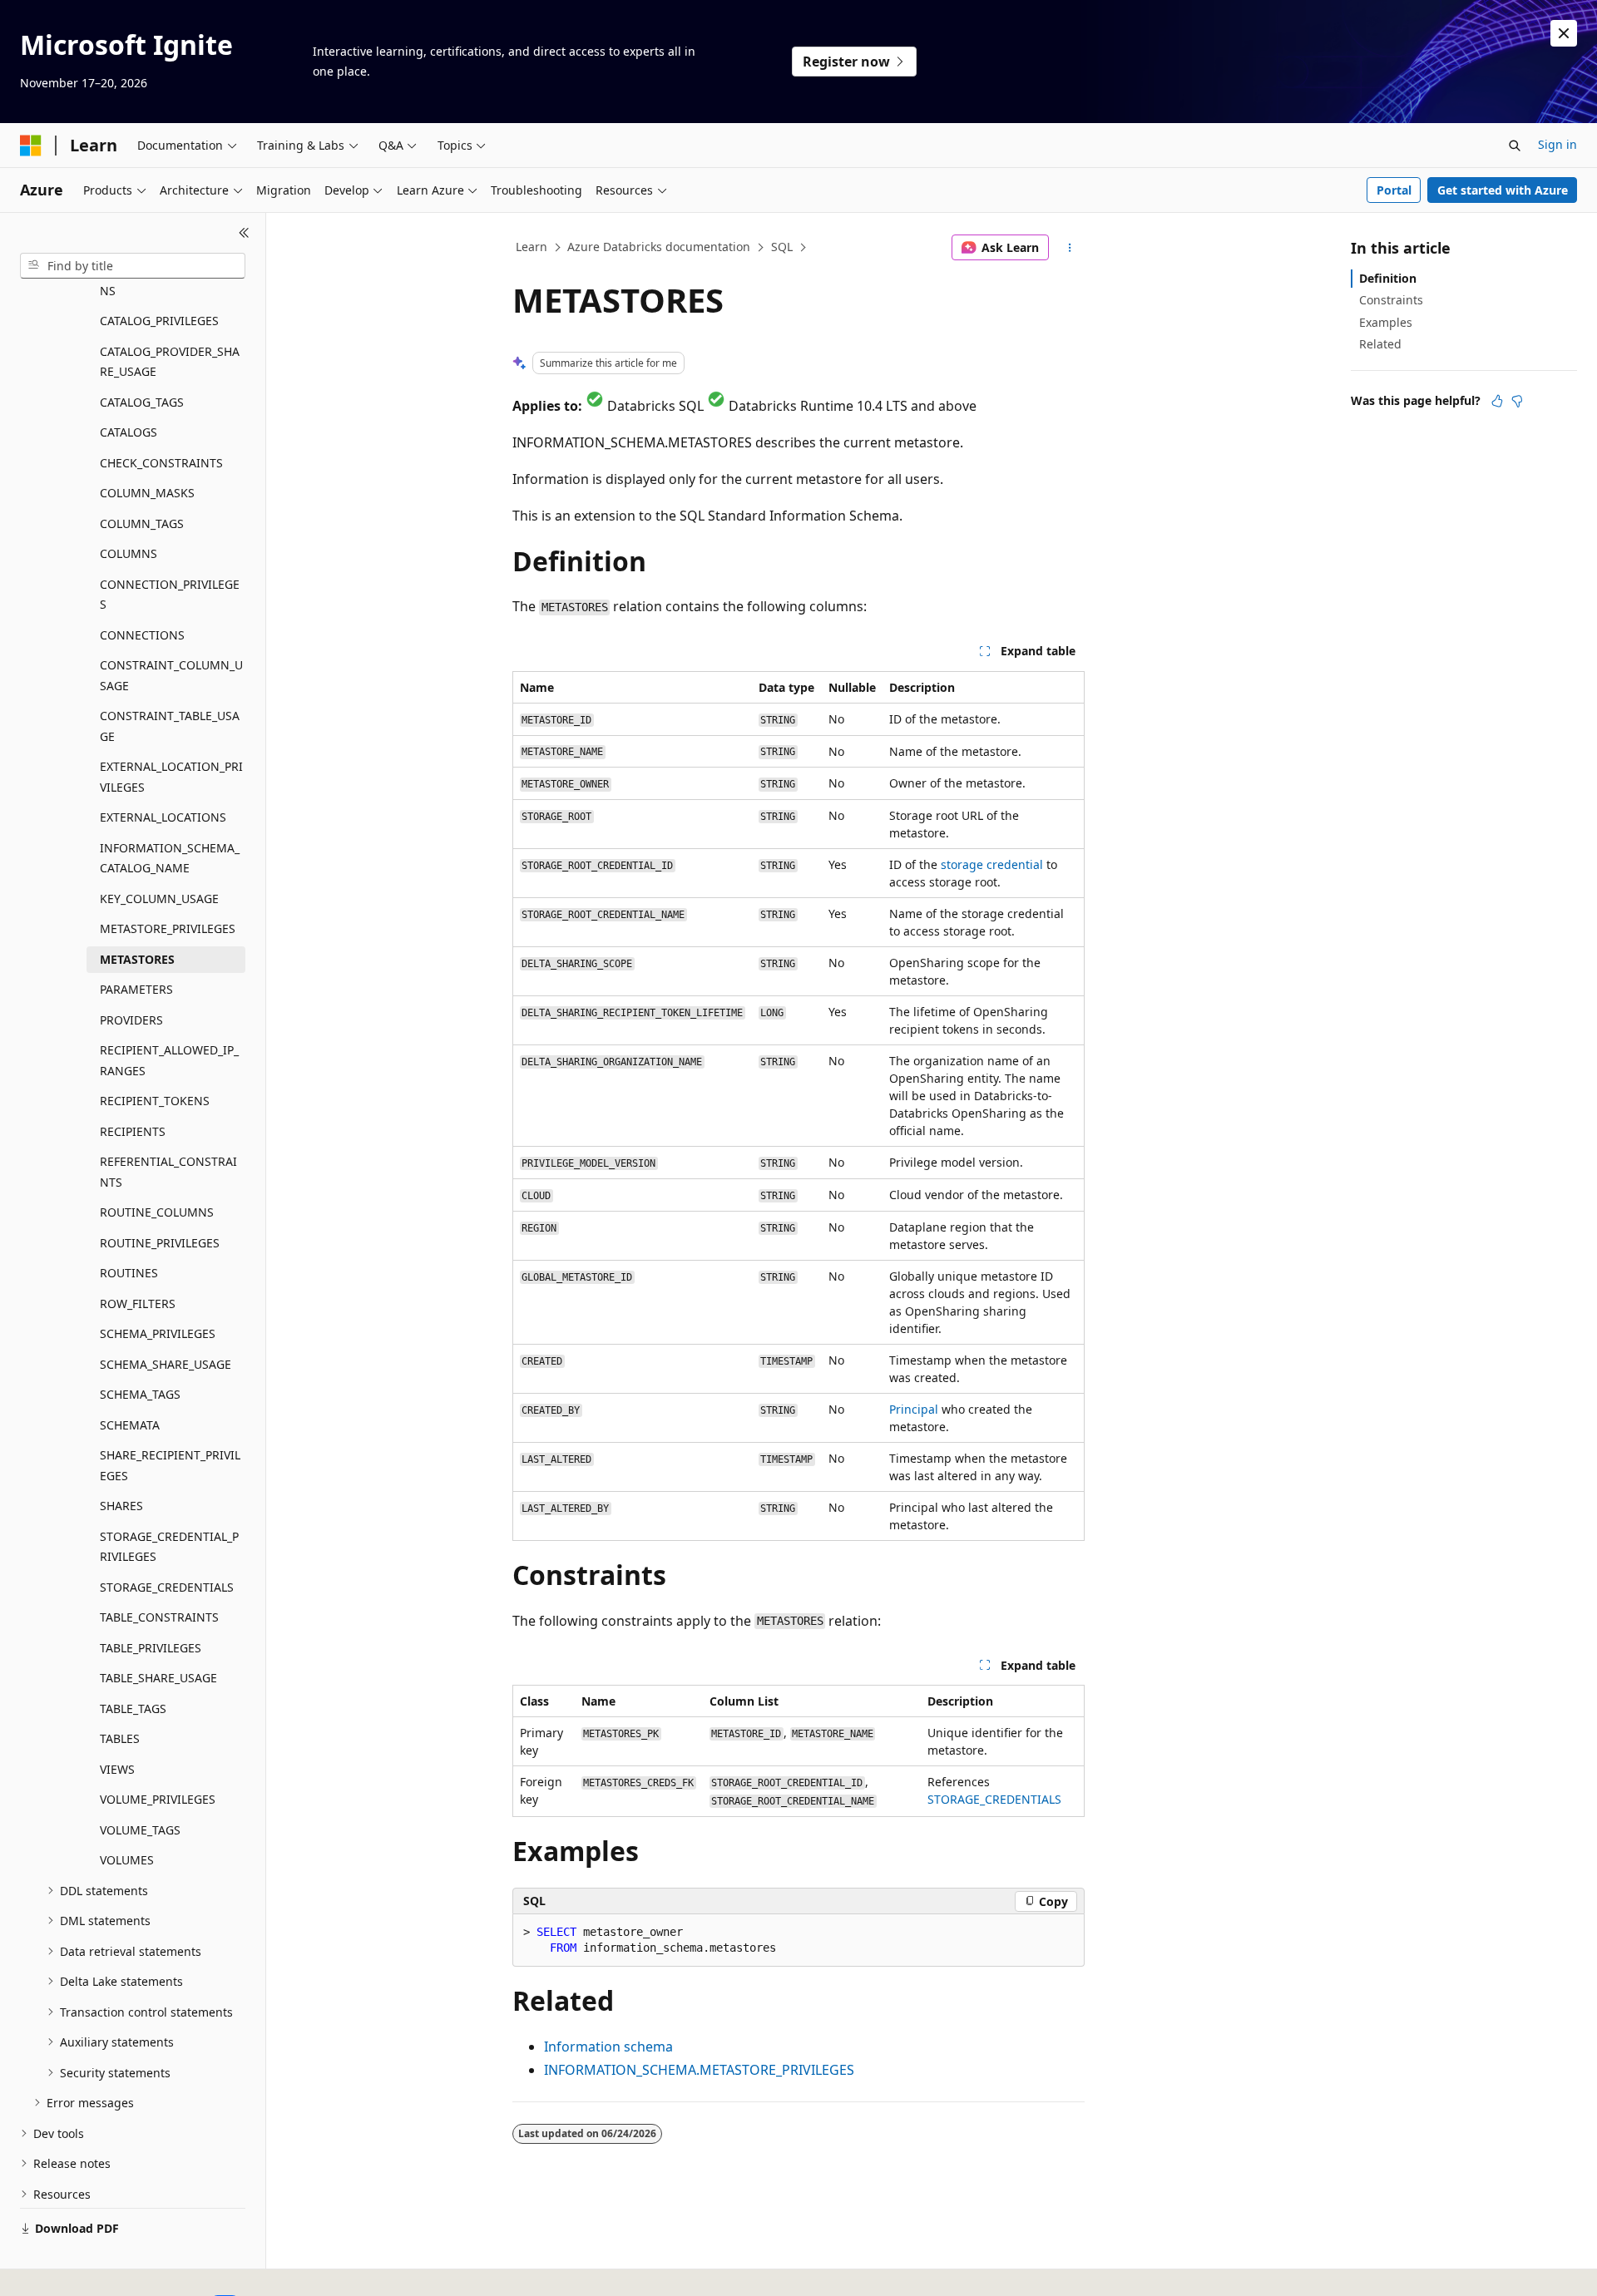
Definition (1388, 278)
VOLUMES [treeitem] (127, 1860)
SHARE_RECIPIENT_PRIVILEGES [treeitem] (170, 1465)
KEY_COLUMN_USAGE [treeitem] (159, 899)
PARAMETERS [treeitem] (136, 989)
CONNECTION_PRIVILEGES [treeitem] (170, 595)
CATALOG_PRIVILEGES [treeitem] (159, 321)
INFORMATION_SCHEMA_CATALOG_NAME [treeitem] (170, 858)
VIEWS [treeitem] (117, 1769)
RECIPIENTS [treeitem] (133, 1131)
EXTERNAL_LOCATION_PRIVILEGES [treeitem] (171, 777)
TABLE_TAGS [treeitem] (133, 1708)
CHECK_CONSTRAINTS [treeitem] (161, 463)
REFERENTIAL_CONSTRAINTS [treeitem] (168, 1172)
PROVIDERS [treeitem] (131, 1020)
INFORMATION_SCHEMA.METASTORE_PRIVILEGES (699, 2070)
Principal (914, 1409)
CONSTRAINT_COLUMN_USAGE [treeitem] (171, 675)
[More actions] (1070, 248)
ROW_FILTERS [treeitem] (138, 1304)
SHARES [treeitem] (121, 1506)
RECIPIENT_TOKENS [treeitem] (155, 1101)
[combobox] (133, 266)
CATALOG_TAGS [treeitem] (142, 402)
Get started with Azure (1503, 190)
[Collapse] (244, 233)
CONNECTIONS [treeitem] (142, 635)
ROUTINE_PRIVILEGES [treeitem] (160, 1243)
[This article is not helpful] (1517, 401)
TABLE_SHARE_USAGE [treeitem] (158, 1678)
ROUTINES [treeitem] (129, 1273)
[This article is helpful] (1497, 401)
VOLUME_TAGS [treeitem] (140, 1830)
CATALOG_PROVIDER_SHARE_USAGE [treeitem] (170, 362)
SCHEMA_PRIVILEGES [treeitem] (158, 1333)
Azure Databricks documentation (659, 247)
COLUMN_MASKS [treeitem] (147, 493)
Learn (532, 247)
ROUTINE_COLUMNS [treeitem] (157, 1212)
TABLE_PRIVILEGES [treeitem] (151, 1648)
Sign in (1557, 144)
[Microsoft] (31, 146)
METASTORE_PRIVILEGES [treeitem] (168, 928)
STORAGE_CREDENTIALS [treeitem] (167, 1587)
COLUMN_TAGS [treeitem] (142, 523)
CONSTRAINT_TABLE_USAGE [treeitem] (170, 726)
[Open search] (1515, 146)
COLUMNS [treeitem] (129, 553)
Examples (1386, 322)
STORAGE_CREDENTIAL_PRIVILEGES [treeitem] (169, 1547)
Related (1380, 344)
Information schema (608, 2047)
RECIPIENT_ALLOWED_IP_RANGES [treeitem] (169, 1060)
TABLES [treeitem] (120, 1738)
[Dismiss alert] (1564, 33)
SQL (782, 247)
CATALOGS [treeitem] (129, 432)
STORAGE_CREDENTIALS (994, 1799)
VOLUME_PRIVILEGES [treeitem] (158, 1799)
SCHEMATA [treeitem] (130, 1425)
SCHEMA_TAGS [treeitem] (140, 1394)
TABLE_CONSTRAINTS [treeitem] (159, 1617)
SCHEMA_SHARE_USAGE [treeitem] (166, 1364)
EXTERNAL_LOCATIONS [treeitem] (163, 817)
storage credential (992, 864)
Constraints (1391, 300)
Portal (1394, 190)
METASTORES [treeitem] (137, 959)
